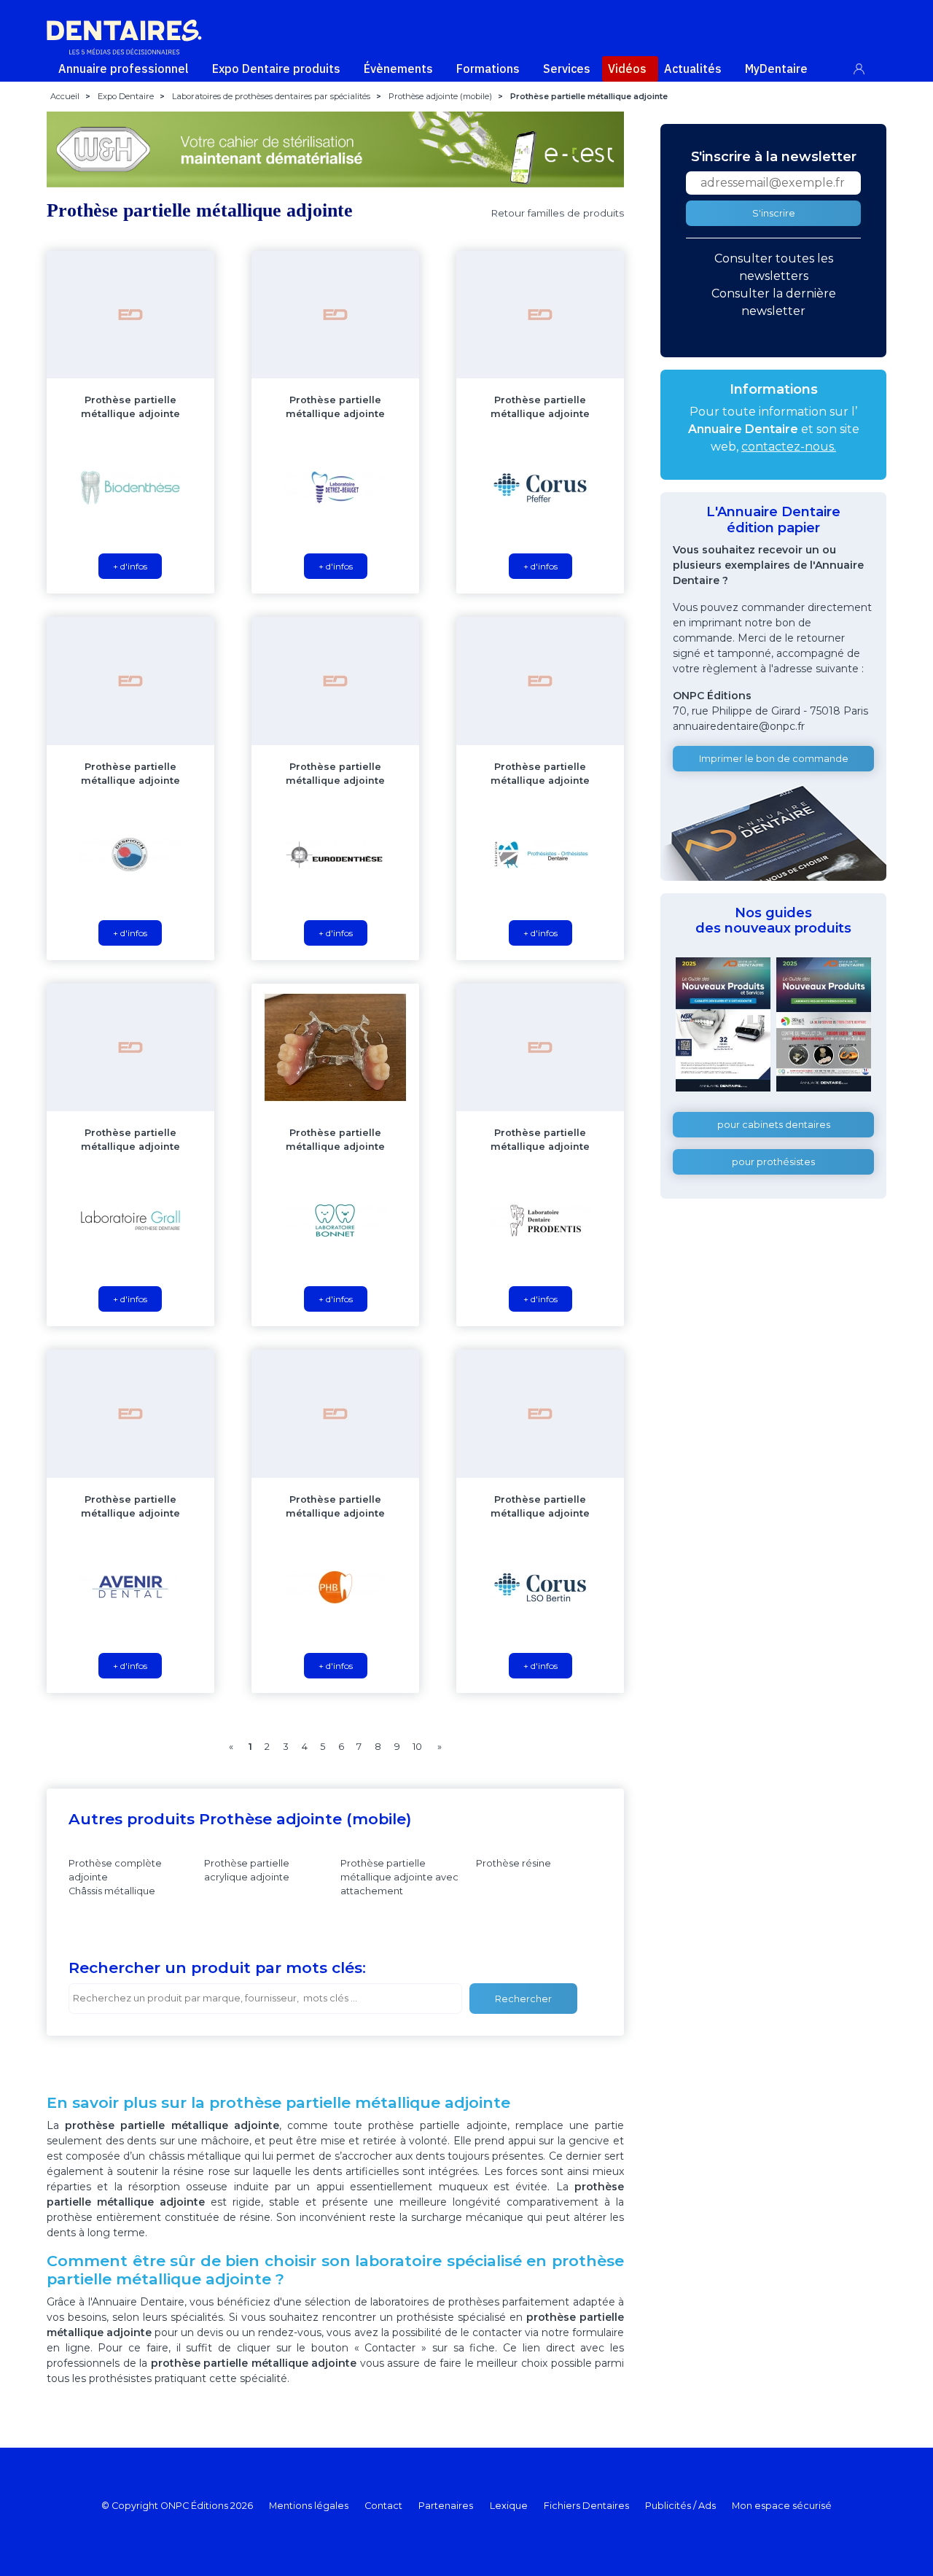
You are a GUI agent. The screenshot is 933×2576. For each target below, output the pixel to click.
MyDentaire (776, 69)
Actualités (693, 69)
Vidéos (627, 69)
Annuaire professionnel (124, 69)
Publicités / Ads (680, 2506)
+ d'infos (130, 566)
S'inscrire (774, 213)
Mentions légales (309, 2506)
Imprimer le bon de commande (774, 759)
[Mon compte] (867, 66)
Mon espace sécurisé (782, 2506)
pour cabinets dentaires (774, 1125)
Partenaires (446, 2506)
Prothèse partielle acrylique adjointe (247, 1870)
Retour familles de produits (557, 213)
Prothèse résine (514, 1863)
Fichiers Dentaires (586, 2506)
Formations (488, 69)
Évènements (398, 69)
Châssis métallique (112, 1891)
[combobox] (265, 1999)
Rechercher (523, 1999)
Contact (383, 2506)
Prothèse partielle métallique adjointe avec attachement (399, 1877)
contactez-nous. (789, 447)
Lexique (509, 2506)
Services (567, 69)
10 (417, 1747)
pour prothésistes (773, 1162)
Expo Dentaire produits (276, 69)
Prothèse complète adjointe (115, 1870)
